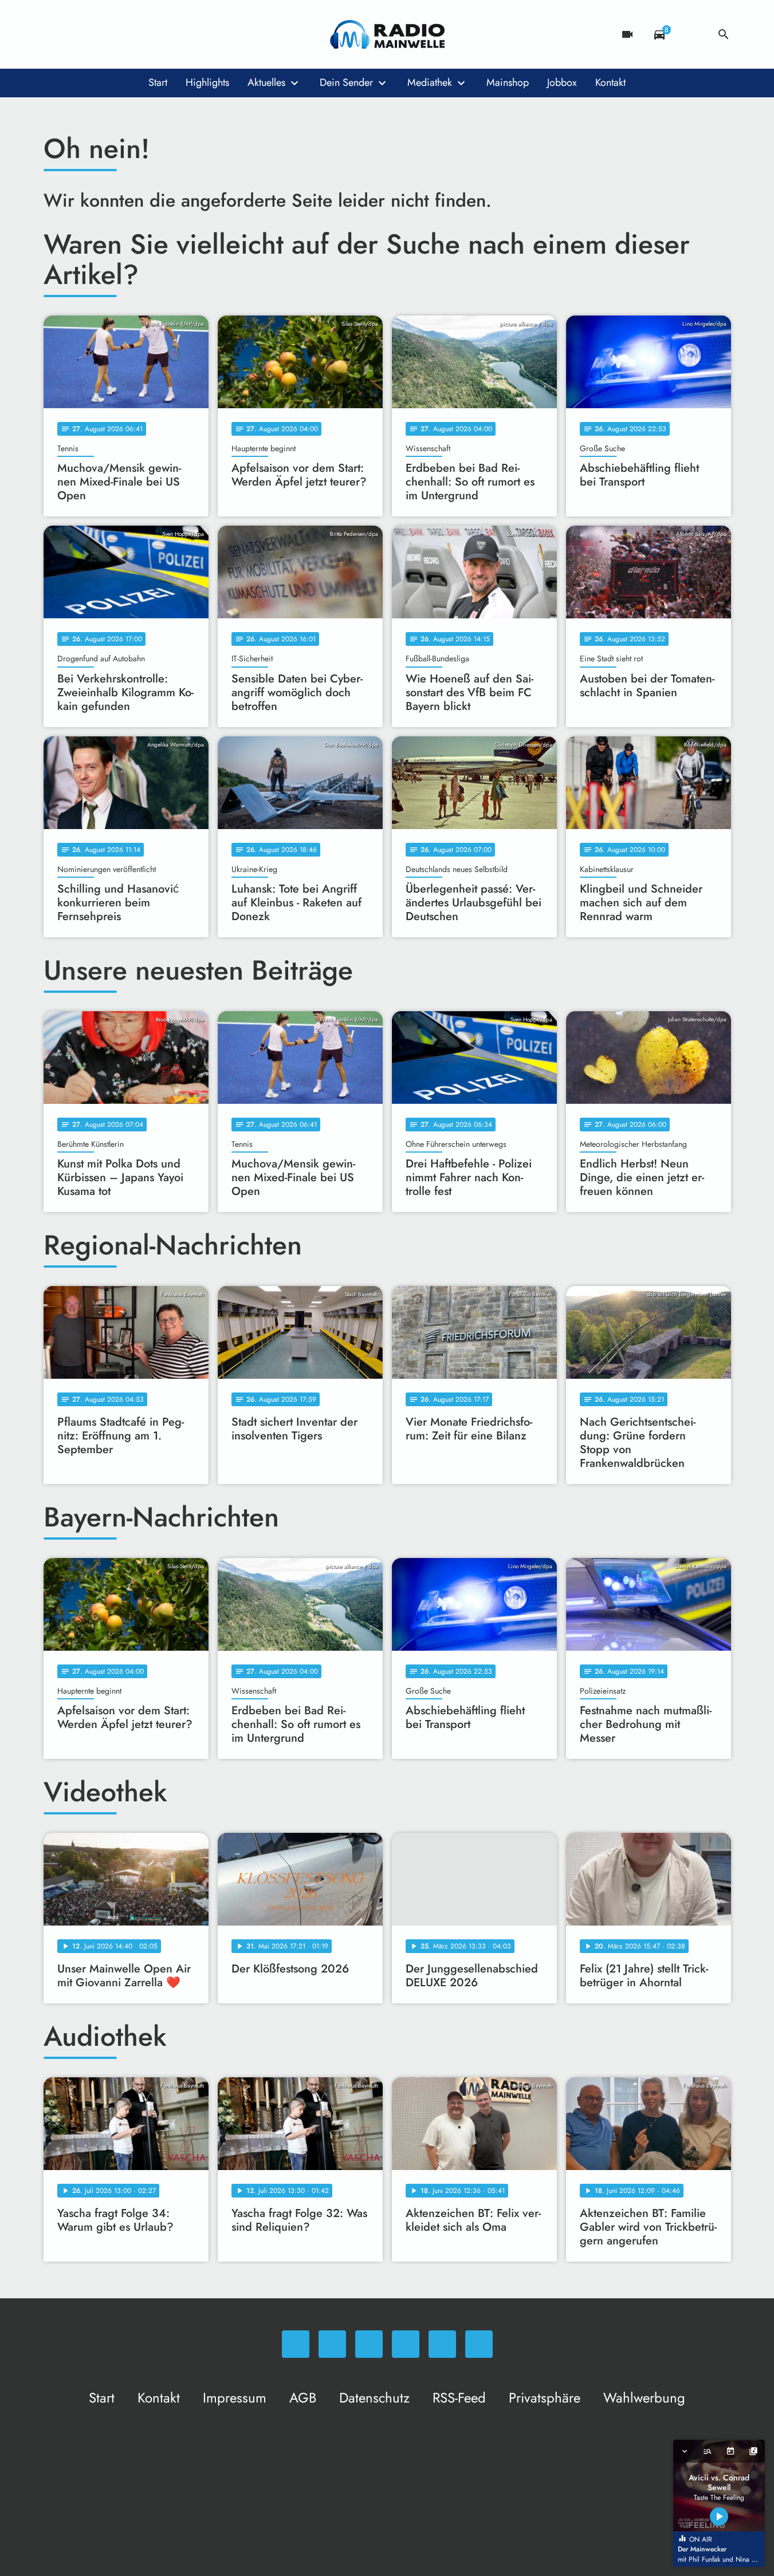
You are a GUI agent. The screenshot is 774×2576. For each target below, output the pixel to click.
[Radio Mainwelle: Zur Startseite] (387, 34)
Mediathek (430, 82)
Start (158, 82)
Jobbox (562, 82)
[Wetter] (692, 34)
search (724, 34)
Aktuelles (266, 82)
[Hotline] (170, 34)
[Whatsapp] (55, 34)
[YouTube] (124, 34)
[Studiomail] (147, 34)
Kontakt (610, 82)
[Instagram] (101, 34)
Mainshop (508, 82)
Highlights (207, 82)
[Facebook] (78, 34)
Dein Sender (346, 82)
